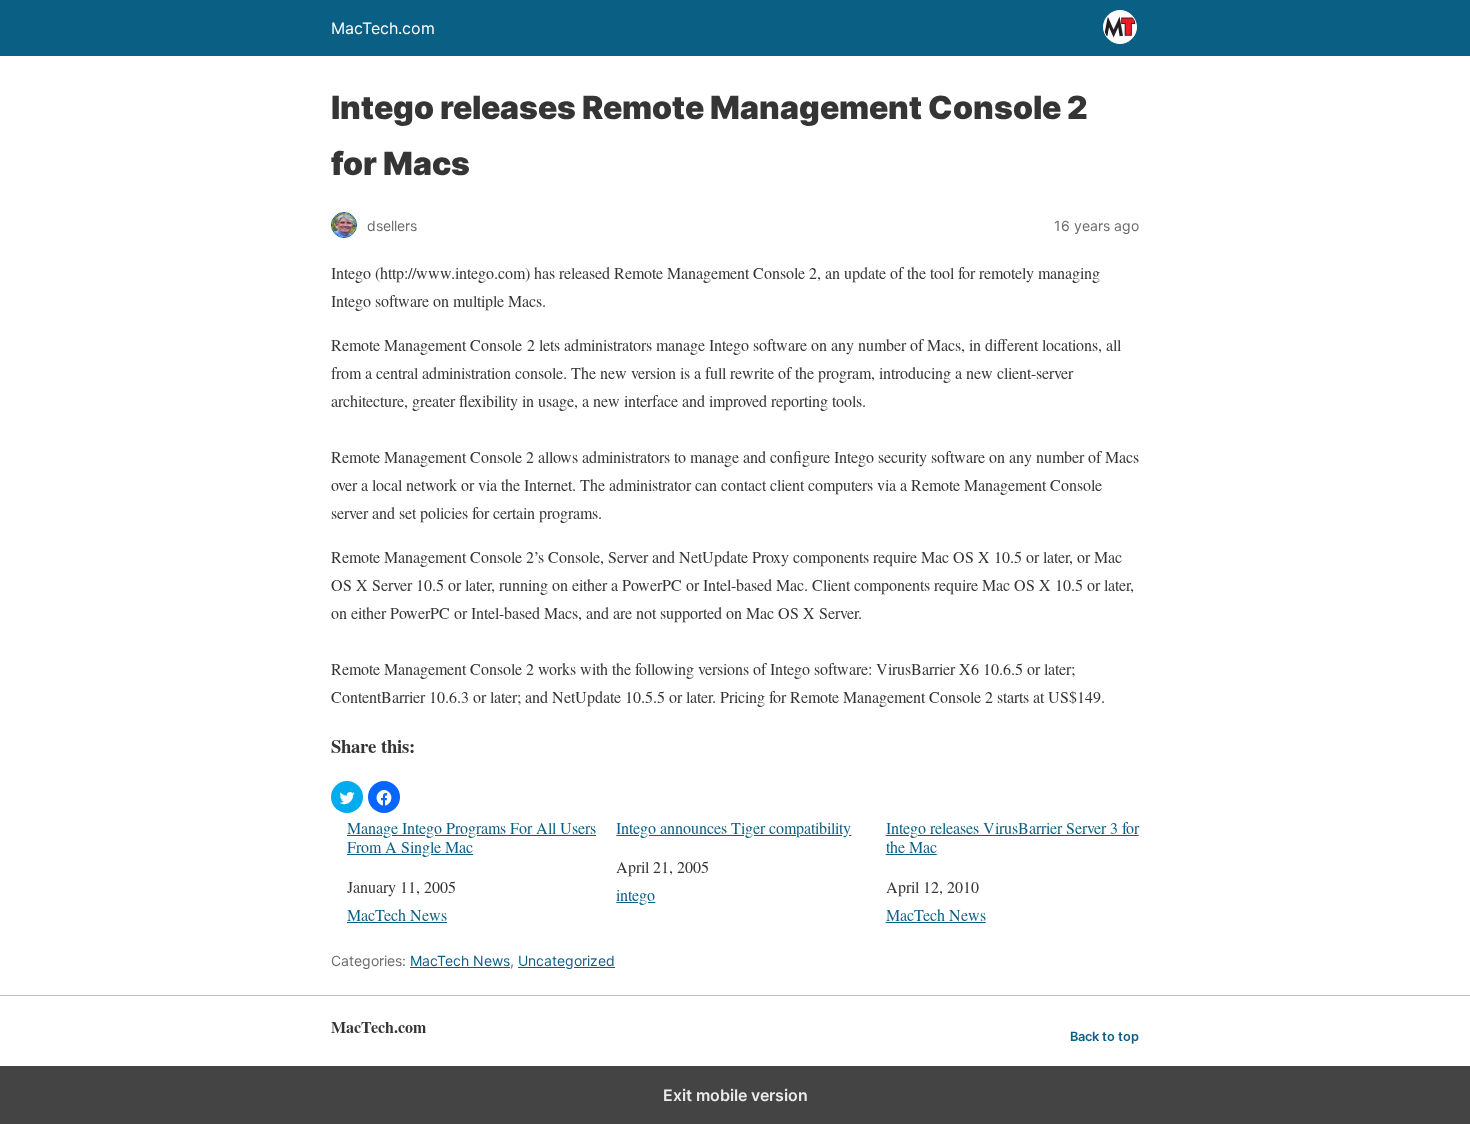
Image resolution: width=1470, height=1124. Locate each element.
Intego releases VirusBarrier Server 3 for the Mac (1012, 837)
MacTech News (397, 914)
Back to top (1104, 1036)
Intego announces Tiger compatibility (733, 827)
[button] (347, 797)
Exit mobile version (735, 1095)
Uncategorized (566, 960)
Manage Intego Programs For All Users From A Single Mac (471, 837)
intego (635, 894)
